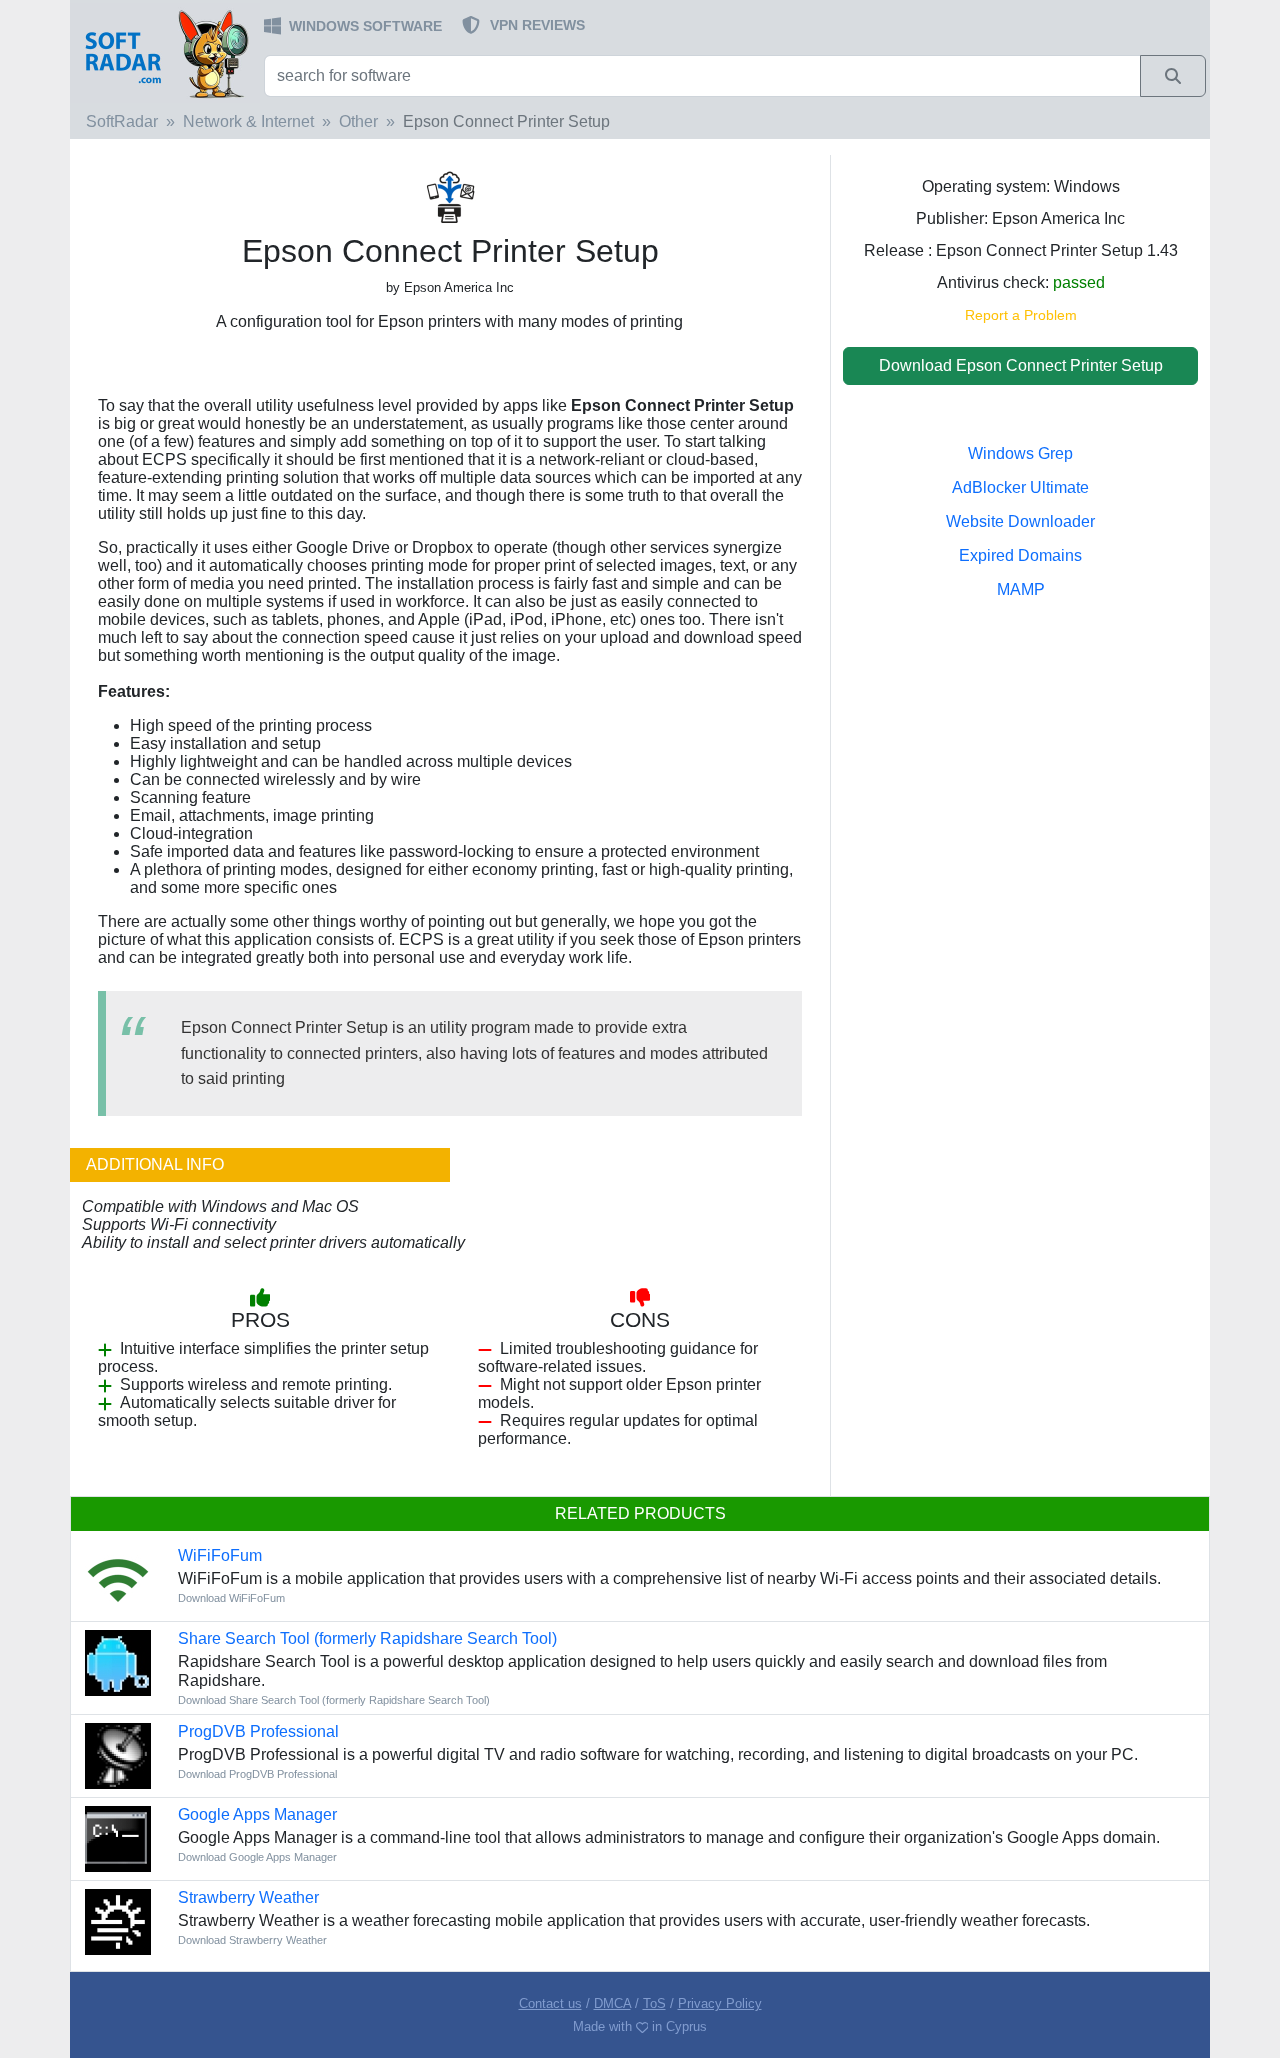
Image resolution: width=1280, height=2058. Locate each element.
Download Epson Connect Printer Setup (1021, 365)
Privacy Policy (720, 2003)
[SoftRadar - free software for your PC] (165, 53)
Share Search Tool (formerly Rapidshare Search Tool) (367, 1638)
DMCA (612, 2003)
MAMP (1021, 589)
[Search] (1173, 76)
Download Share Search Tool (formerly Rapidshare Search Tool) (334, 1700)
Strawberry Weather (248, 1897)
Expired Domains (1020, 555)
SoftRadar (122, 121)
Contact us (550, 2003)
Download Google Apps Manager (257, 1857)
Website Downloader (1020, 521)
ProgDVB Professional (258, 1731)
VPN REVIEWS (537, 25)
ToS (654, 2003)
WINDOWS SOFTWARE (365, 26)
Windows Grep (1020, 453)
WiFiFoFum (220, 1555)
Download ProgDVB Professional (257, 1774)
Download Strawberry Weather (252, 1940)
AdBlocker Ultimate (1020, 487)
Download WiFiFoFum (231, 1598)
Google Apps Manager (257, 1814)
